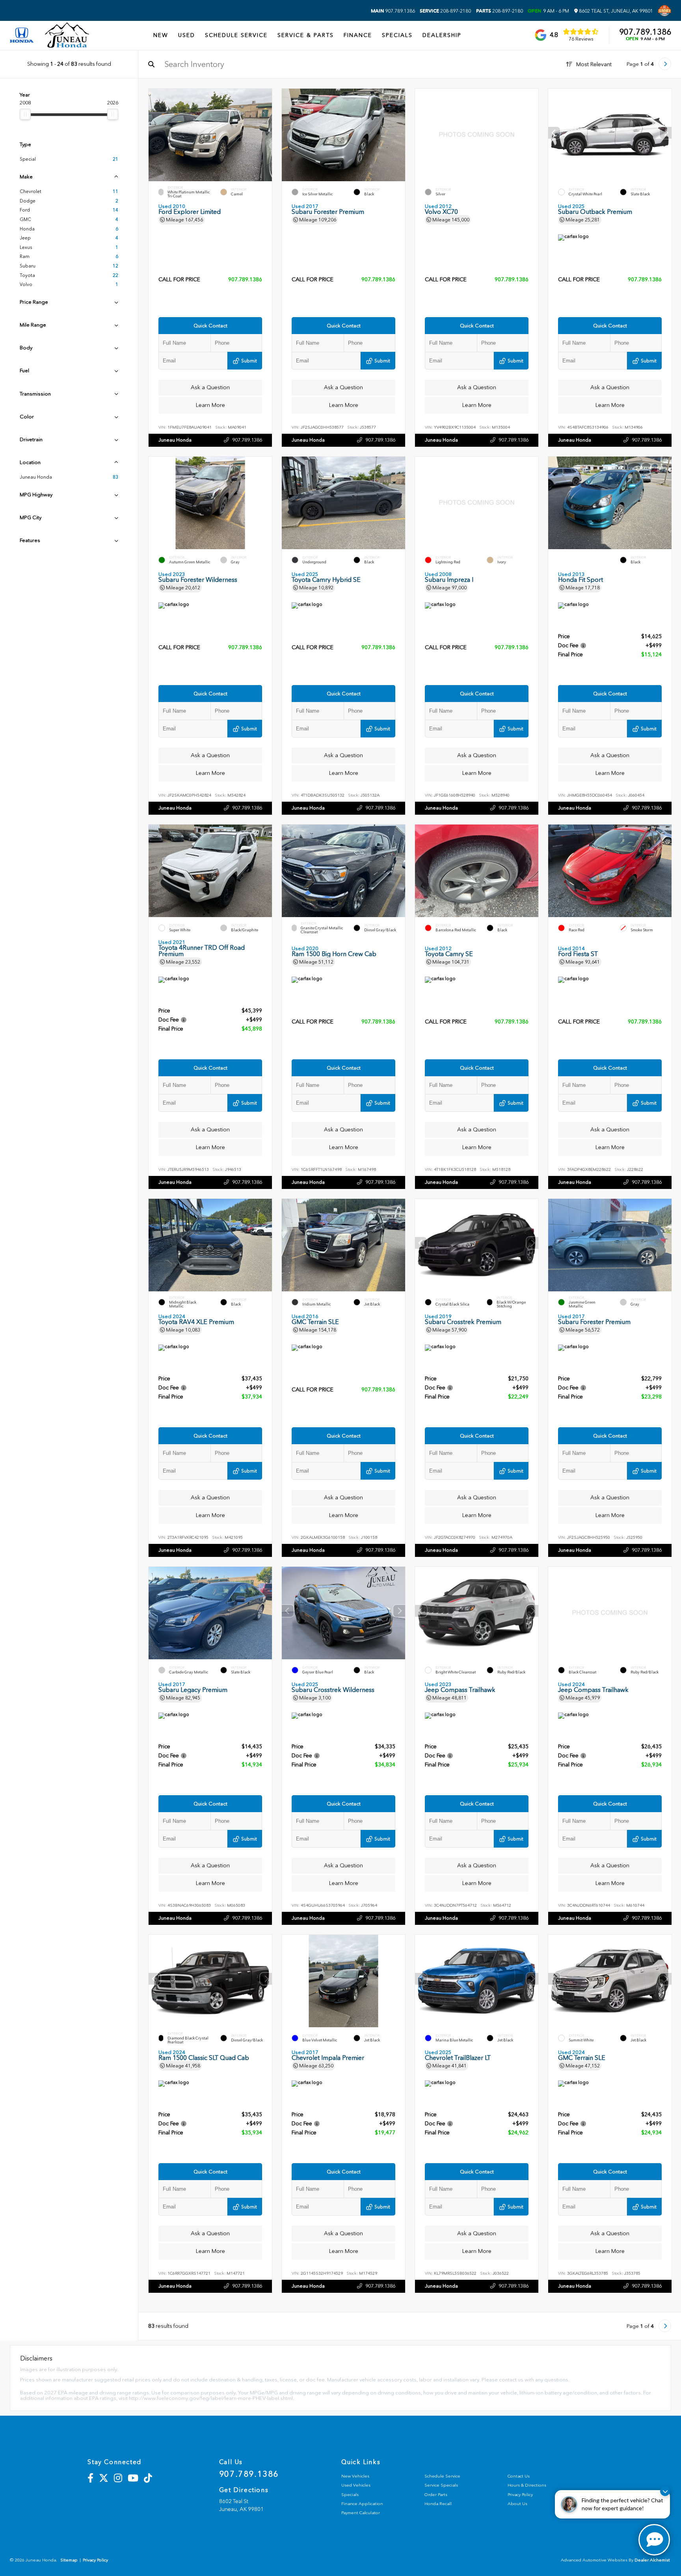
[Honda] (22, 36)
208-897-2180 (445, 11)
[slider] (25, 114)
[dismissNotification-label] (665, 2491)
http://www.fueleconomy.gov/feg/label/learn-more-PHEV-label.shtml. (211, 2398)
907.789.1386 (393, 11)
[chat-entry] (654, 2540)
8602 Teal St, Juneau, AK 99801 (615, 11)
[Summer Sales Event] (664, 11)
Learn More (210, 405)
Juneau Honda (175, 440)
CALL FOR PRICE (179, 280)
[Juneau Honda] (67, 35)
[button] (666, 133)
